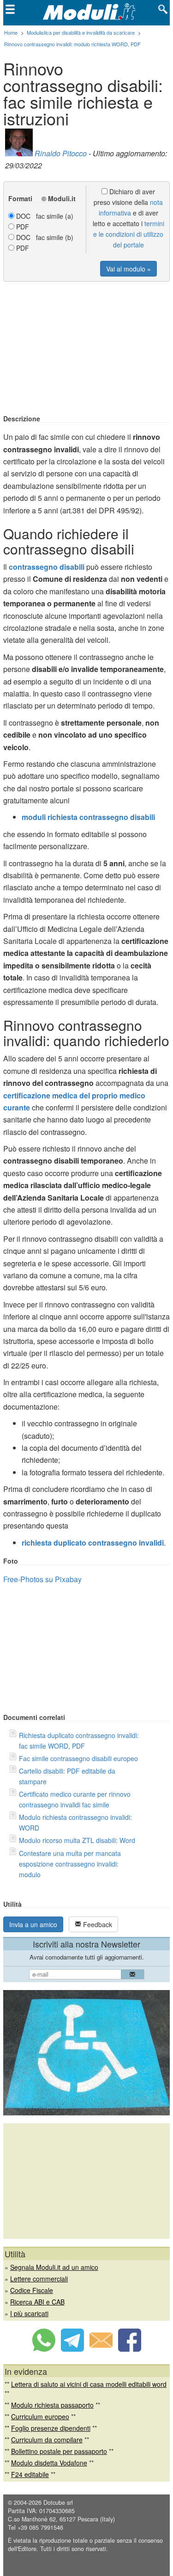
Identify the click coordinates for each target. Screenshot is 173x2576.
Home (11, 32)
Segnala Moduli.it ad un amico (54, 2267)
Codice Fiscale (32, 2290)
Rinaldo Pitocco (61, 153)
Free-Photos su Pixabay (42, 1579)
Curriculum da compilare (47, 2440)
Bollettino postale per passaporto (59, 2451)
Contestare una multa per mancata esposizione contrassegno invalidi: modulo (70, 1864)
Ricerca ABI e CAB (37, 2302)
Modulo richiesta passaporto (52, 2405)
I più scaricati (29, 2313)
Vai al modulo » (128, 269)
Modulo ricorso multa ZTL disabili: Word (77, 1840)
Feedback (97, 1924)
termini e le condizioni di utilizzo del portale (129, 234)
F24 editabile (30, 2474)
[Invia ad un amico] (101, 2349)
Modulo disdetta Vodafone (49, 2463)
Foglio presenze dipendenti (51, 2428)
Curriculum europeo (40, 2416)
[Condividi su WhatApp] (44, 2349)
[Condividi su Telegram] (72, 2349)
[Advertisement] (87, 349)
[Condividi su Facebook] (130, 2349)
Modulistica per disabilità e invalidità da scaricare (81, 32)
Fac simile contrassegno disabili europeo (78, 1758)
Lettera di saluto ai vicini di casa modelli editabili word (89, 2384)
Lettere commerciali (39, 2279)
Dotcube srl (58, 2502)
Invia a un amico (33, 1924)
